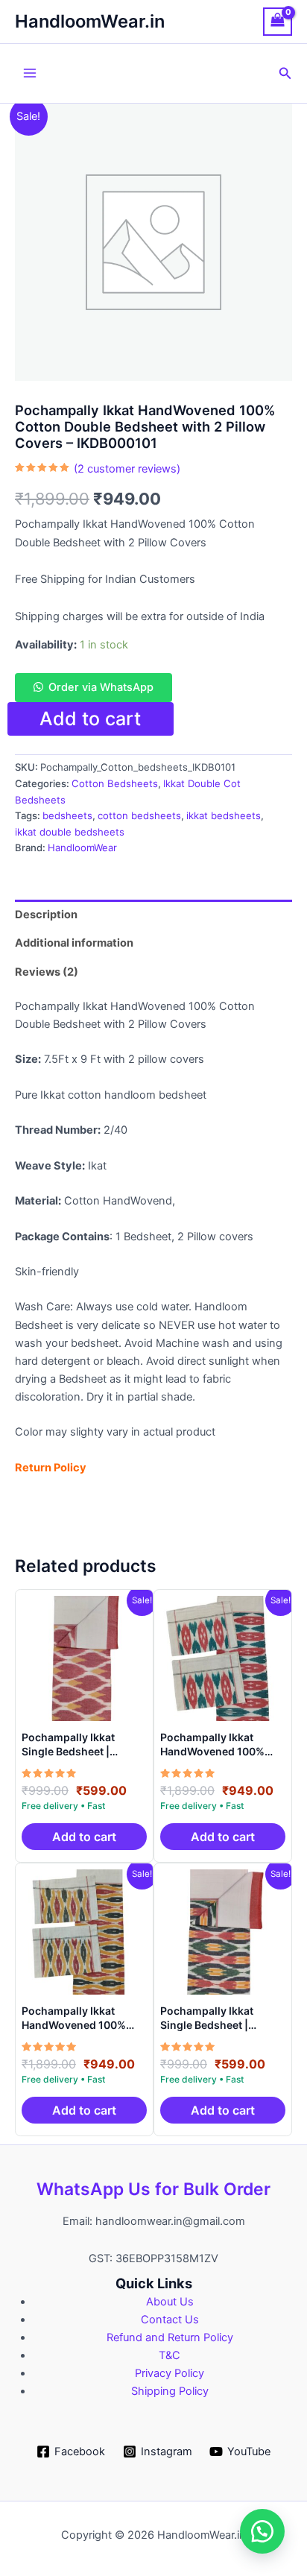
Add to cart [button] (84, 1837)
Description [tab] (46, 915)
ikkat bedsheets (224, 815)
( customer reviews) (127, 469)
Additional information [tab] (74, 943)
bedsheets (67, 815)
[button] (285, 73)
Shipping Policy (170, 2391)
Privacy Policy (170, 2373)
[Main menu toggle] (30, 73)
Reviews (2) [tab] (47, 972)
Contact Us (170, 2320)
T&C (170, 2355)
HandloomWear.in (90, 21)
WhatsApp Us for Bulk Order (153, 2189)
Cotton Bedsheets (115, 783)
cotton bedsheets (139, 815)
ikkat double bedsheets (70, 832)
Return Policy (51, 1468)
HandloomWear (82, 847)
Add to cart (90, 719)
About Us (170, 2302)
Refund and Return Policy (170, 2337)
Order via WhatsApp (101, 687)
